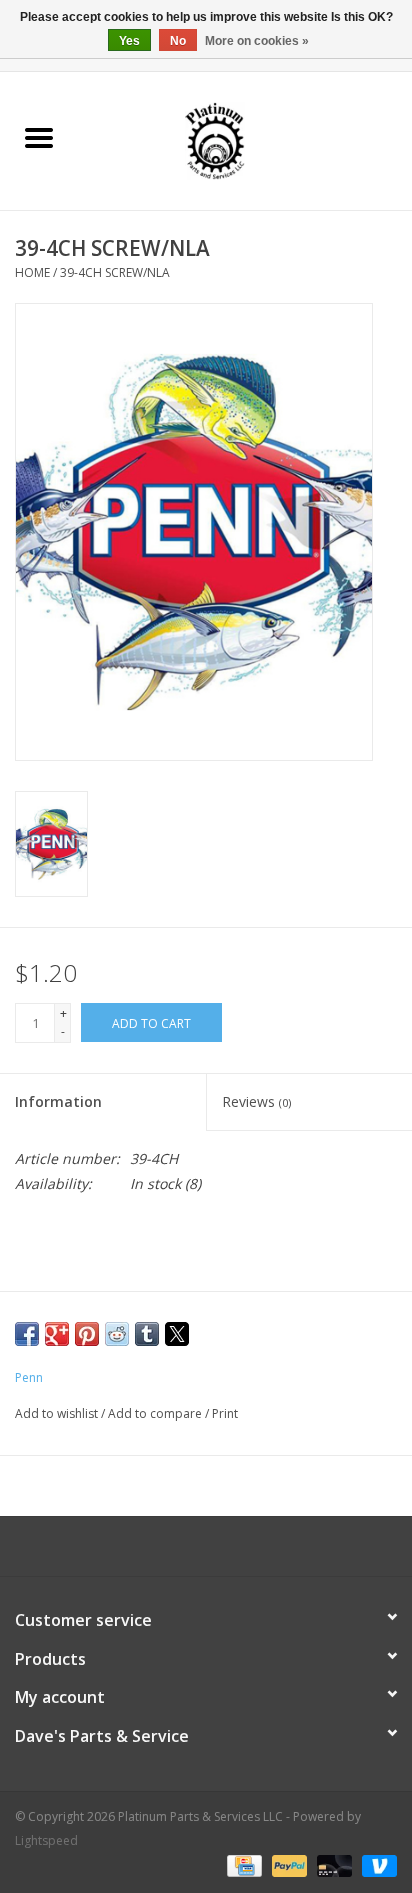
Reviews (256, 1101)
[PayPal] (287, 1865)
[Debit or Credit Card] (332, 1865)
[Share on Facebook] (27, 1334)
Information (58, 1101)
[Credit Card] (242, 1865)
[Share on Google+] (57, 1334)
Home (32, 272)
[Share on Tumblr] (147, 1334)
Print (225, 1413)
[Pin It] (87, 1334)
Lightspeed (46, 1840)
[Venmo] (376, 1865)
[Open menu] (39, 137)
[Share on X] (177, 1334)
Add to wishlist (58, 1413)
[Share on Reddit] (117, 1334)
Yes (129, 41)
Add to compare (156, 1413)
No (178, 41)
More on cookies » (257, 41)
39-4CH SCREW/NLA (115, 272)
